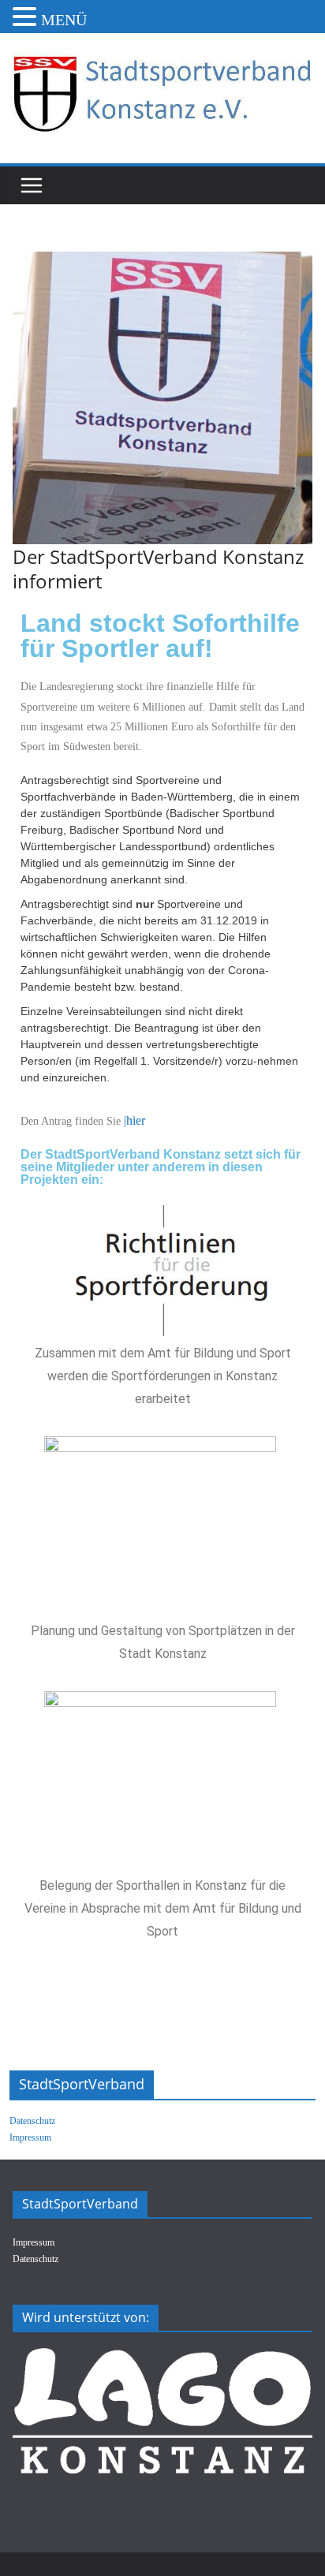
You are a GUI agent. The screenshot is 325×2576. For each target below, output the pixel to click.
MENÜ (64, 20)
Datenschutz (32, 2121)
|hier (134, 1120)
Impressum (30, 2137)
